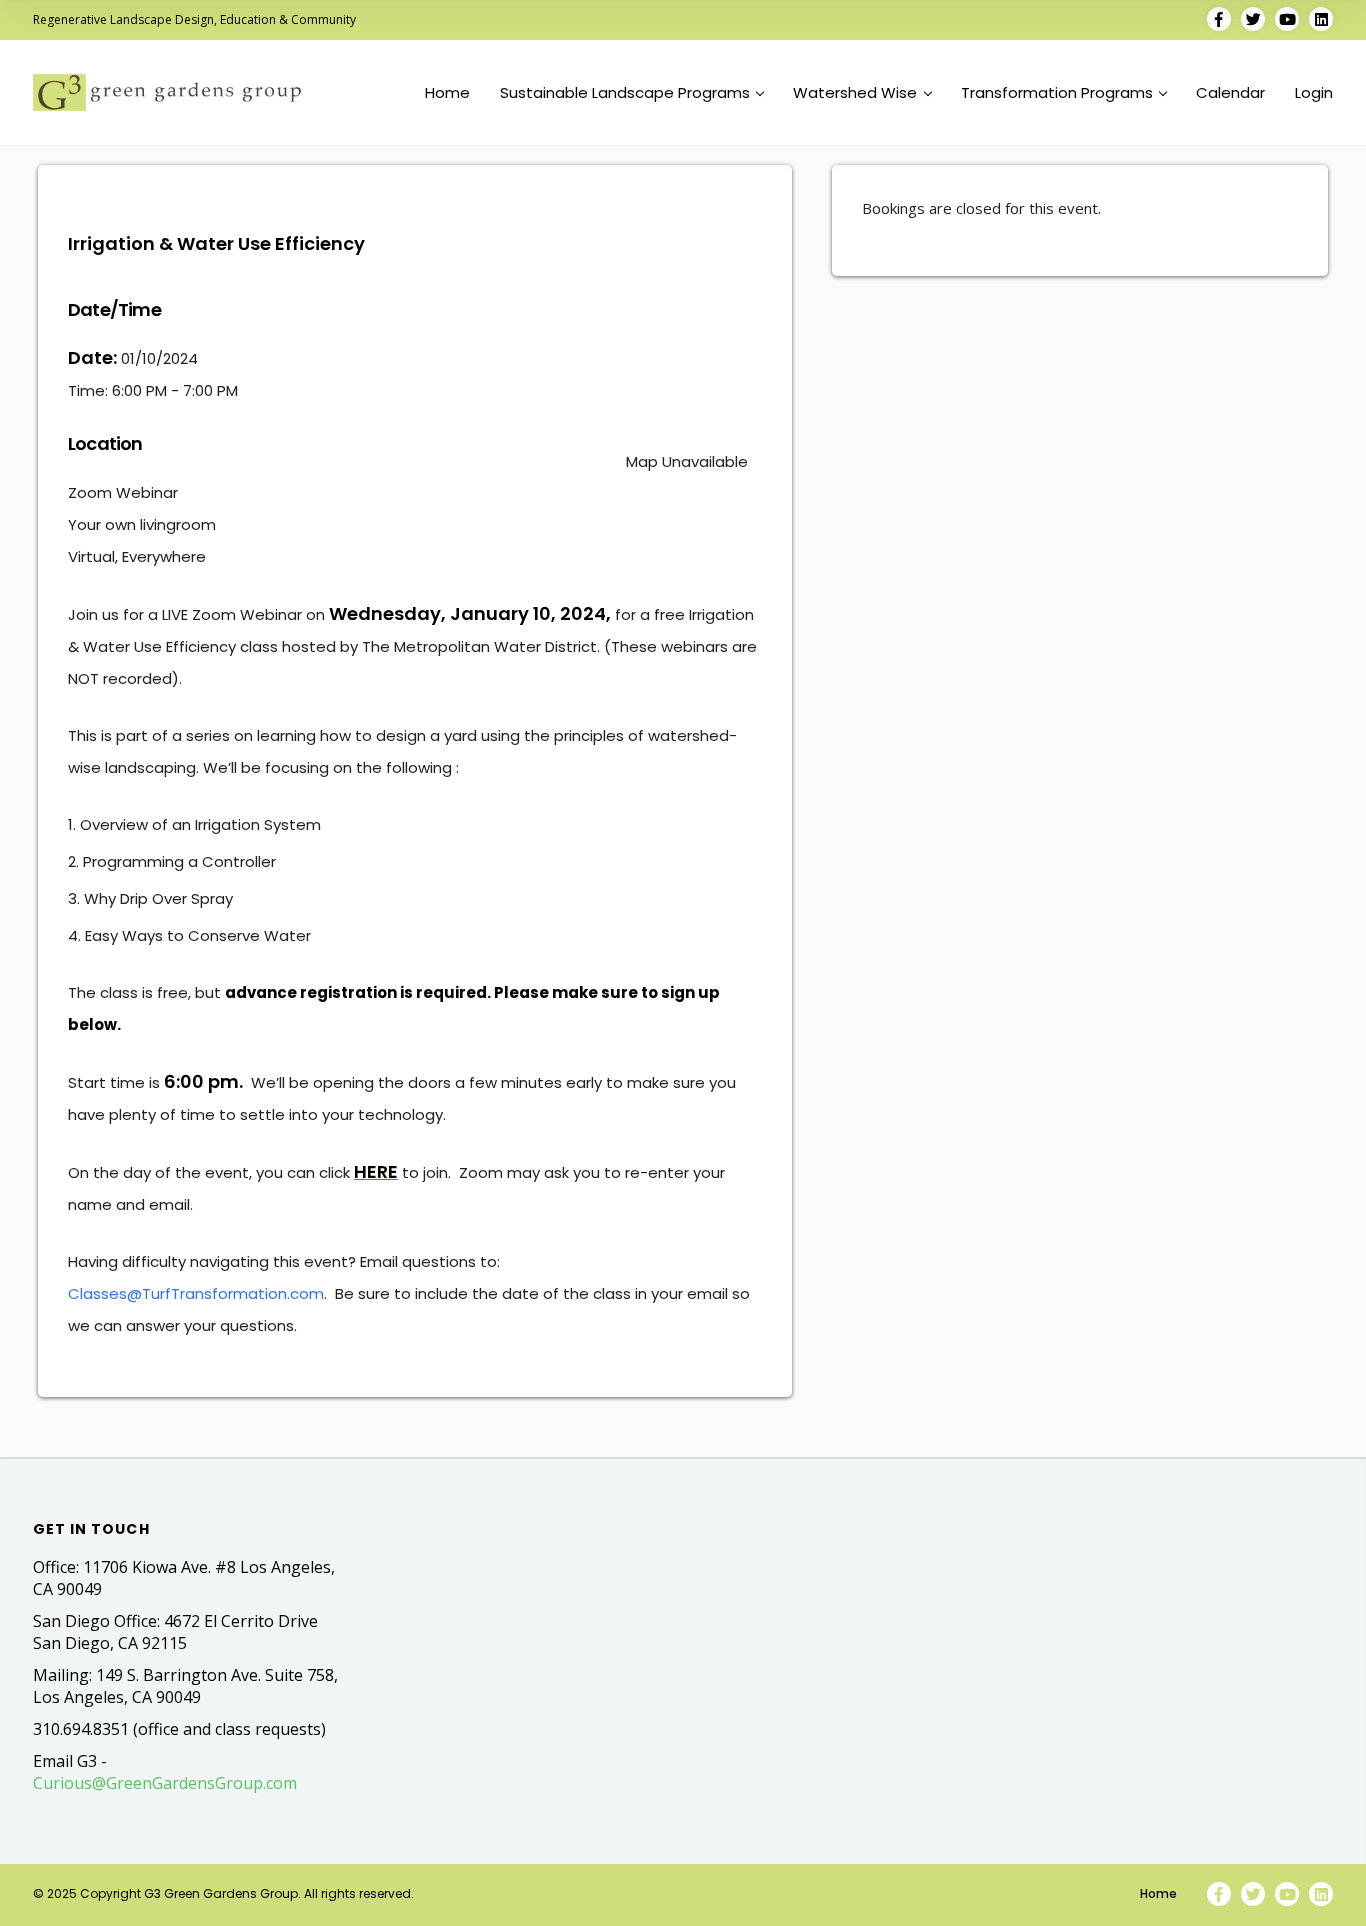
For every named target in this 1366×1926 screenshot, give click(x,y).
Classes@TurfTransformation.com (196, 1293)
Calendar (1230, 93)
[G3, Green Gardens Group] (167, 92)
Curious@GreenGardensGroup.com (165, 1783)
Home (447, 93)
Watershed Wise (855, 93)
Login (1314, 93)
